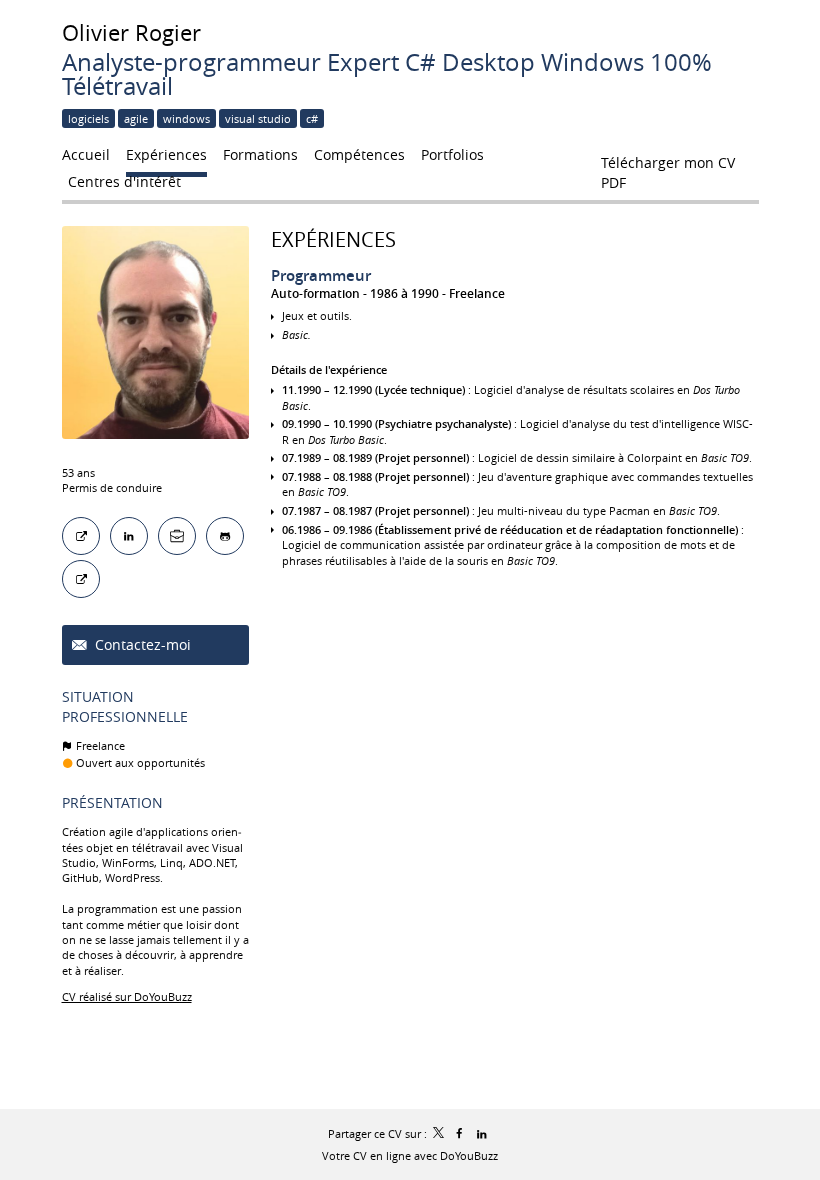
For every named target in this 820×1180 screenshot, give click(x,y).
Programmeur (321, 275)
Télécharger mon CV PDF (668, 167)
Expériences (333, 239)
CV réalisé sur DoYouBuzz (127, 996)
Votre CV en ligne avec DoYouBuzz (410, 1155)
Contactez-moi (141, 644)
